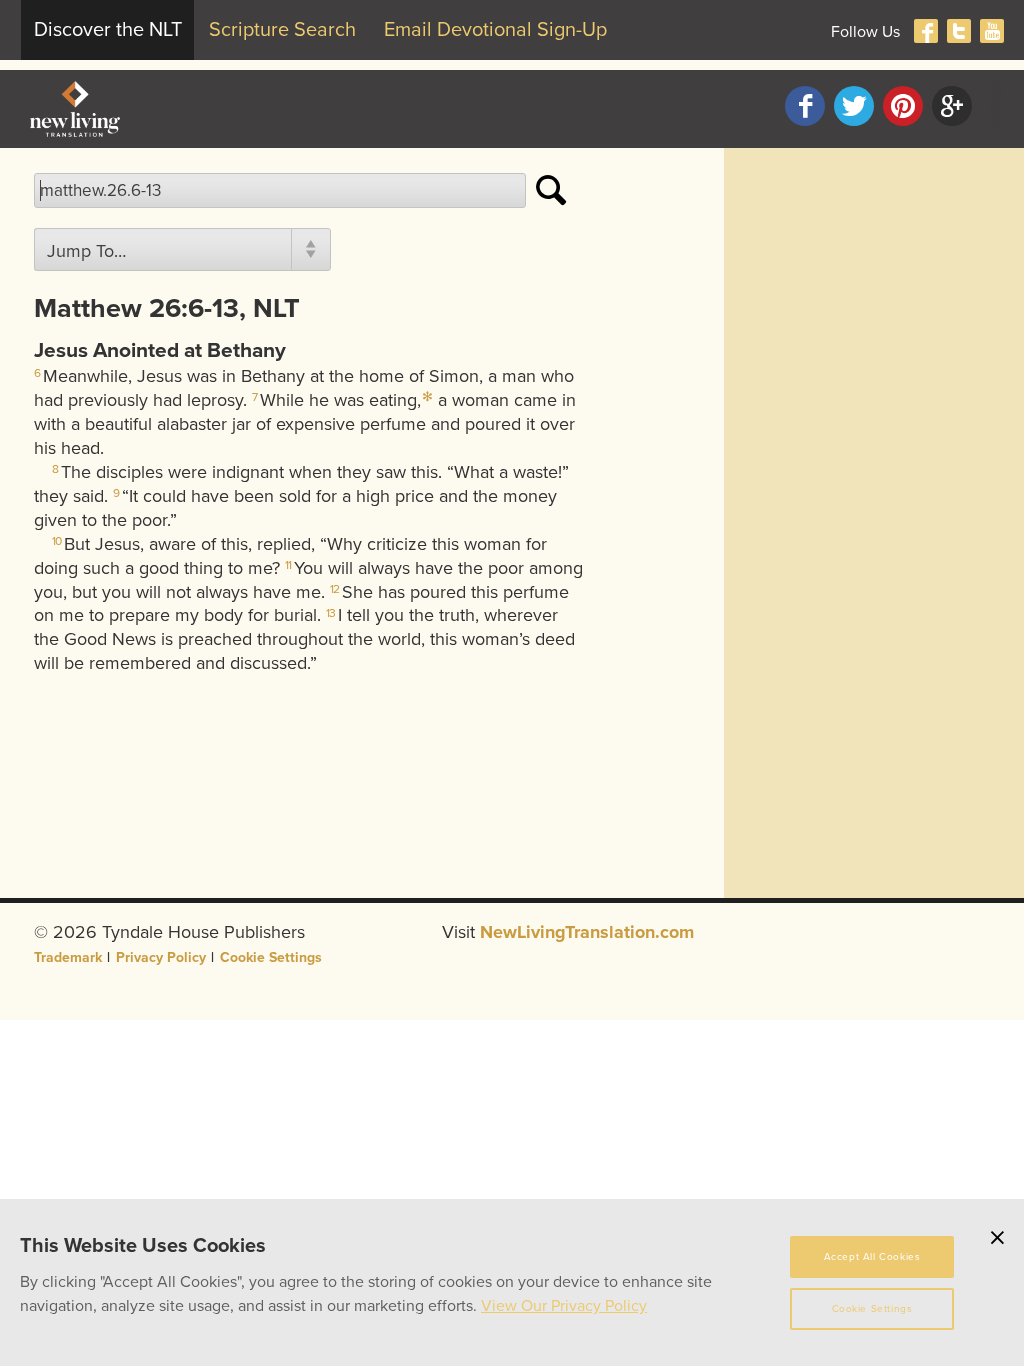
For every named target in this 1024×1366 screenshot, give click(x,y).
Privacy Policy (161, 957)
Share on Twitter (854, 106)
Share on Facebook (805, 106)
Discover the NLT (108, 30)
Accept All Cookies (872, 1257)
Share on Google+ (952, 106)
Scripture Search (282, 30)
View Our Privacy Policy (564, 1306)
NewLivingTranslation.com (587, 932)
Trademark (68, 957)
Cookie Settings (271, 957)
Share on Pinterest (903, 106)
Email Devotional (495, 30)
